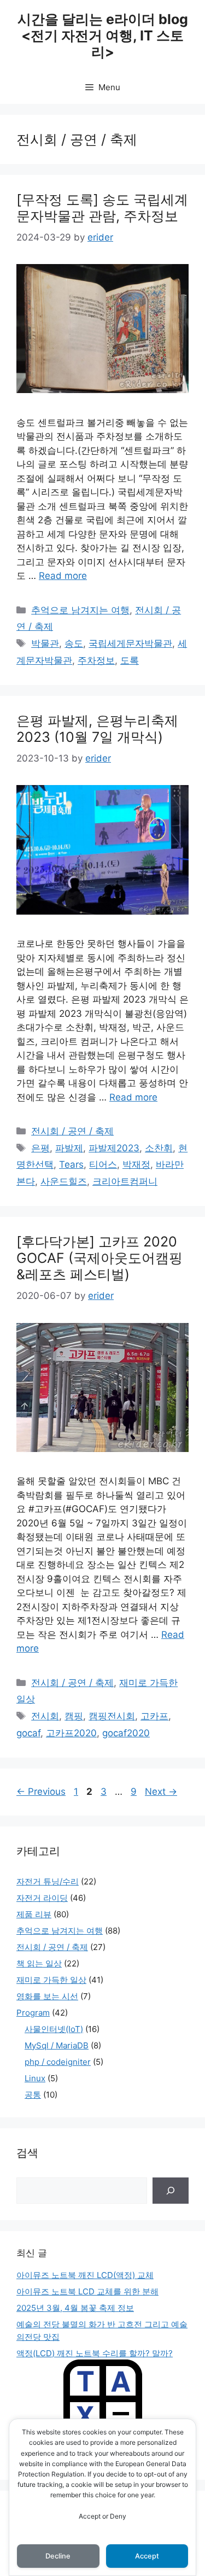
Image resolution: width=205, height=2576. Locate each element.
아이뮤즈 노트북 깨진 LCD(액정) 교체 (85, 2275)
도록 (130, 660)
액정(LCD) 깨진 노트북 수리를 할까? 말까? (95, 2353)
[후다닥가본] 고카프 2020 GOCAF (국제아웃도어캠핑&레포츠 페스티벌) (99, 1258)
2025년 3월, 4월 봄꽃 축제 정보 (75, 2308)
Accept (147, 2556)
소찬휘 (159, 1148)
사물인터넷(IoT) (54, 2029)
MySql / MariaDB (57, 2045)
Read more (63, 576)
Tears (71, 1164)
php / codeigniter (58, 2062)
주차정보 (96, 660)
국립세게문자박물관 (130, 643)
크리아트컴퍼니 (125, 1181)
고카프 (154, 1716)
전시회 (45, 1716)
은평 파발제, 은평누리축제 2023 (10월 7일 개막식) (97, 729)
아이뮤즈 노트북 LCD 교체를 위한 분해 (87, 2291)
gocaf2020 (126, 1733)
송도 (74, 643)
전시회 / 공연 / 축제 (72, 1131)
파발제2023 (114, 1148)
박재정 (136, 1164)
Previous (41, 1792)
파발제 (69, 1148)
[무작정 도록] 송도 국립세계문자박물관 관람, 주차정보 (102, 208)
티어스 (103, 1164)
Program (33, 2013)
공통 (33, 2095)
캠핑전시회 (112, 1716)
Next (161, 1792)
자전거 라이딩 (42, 1898)
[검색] (171, 2191)
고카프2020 (71, 1733)
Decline (58, 2556)
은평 (40, 1148)
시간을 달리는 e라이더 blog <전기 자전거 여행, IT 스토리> (103, 36)
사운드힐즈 (64, 1181)
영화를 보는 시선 (47, 1996)
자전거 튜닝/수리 (48, 1881)
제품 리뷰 (34, 1914)
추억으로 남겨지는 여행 (80, 610)
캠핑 (74, 1716)
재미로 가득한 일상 (51, 1980)
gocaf (28, 1733)
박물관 (45, 643)
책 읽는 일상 (39, 1963)
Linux (35, 2078)
